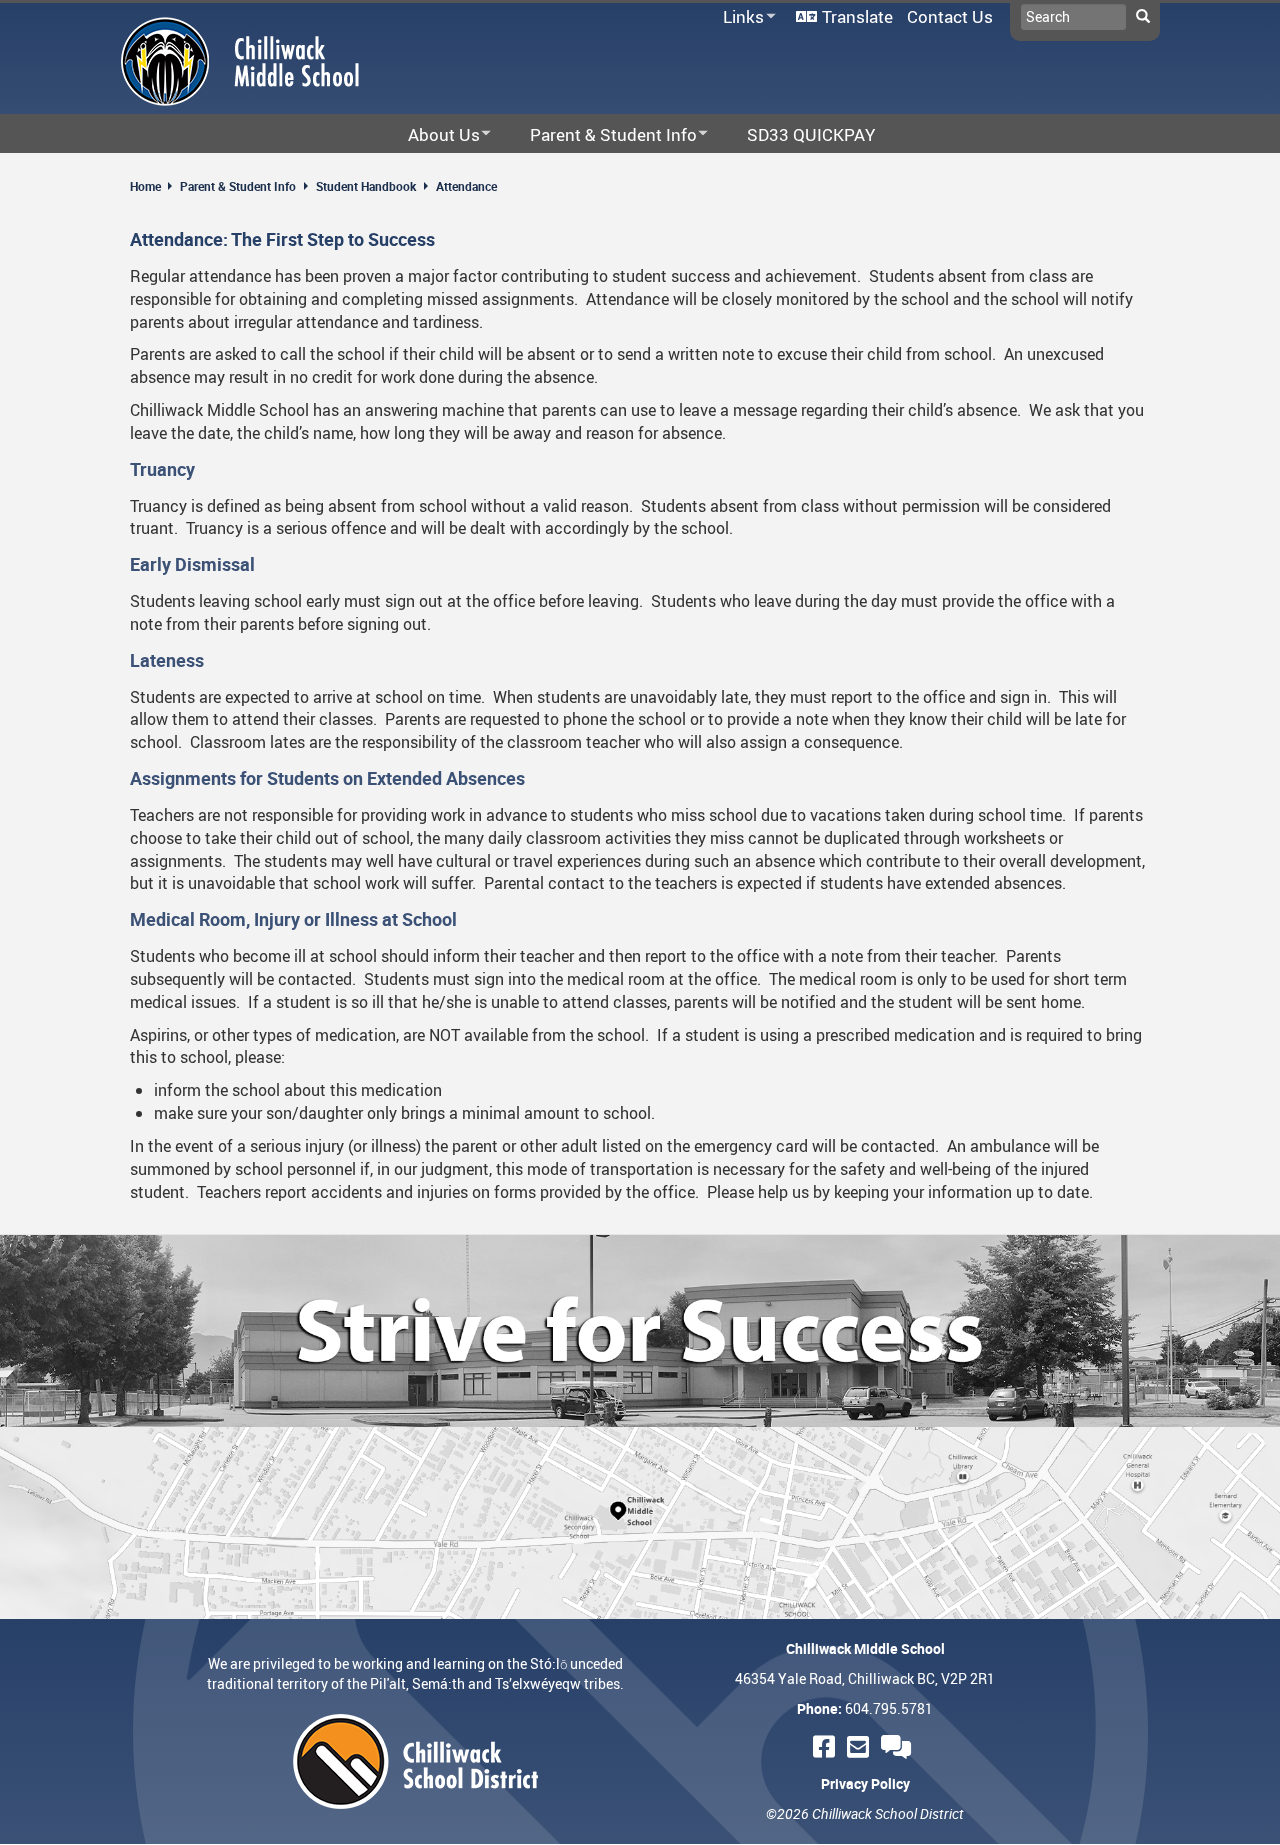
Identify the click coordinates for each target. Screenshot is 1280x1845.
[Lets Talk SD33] (899, 1746)
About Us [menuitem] (431, 135)
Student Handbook (366, 186)
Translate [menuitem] (857, 16)
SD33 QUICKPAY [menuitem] (811, 134)
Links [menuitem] (740, 17)
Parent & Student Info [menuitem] (600, 135)
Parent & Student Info (238, 186)
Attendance (466, 186)
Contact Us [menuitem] (950, 16)
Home (145, 186)
